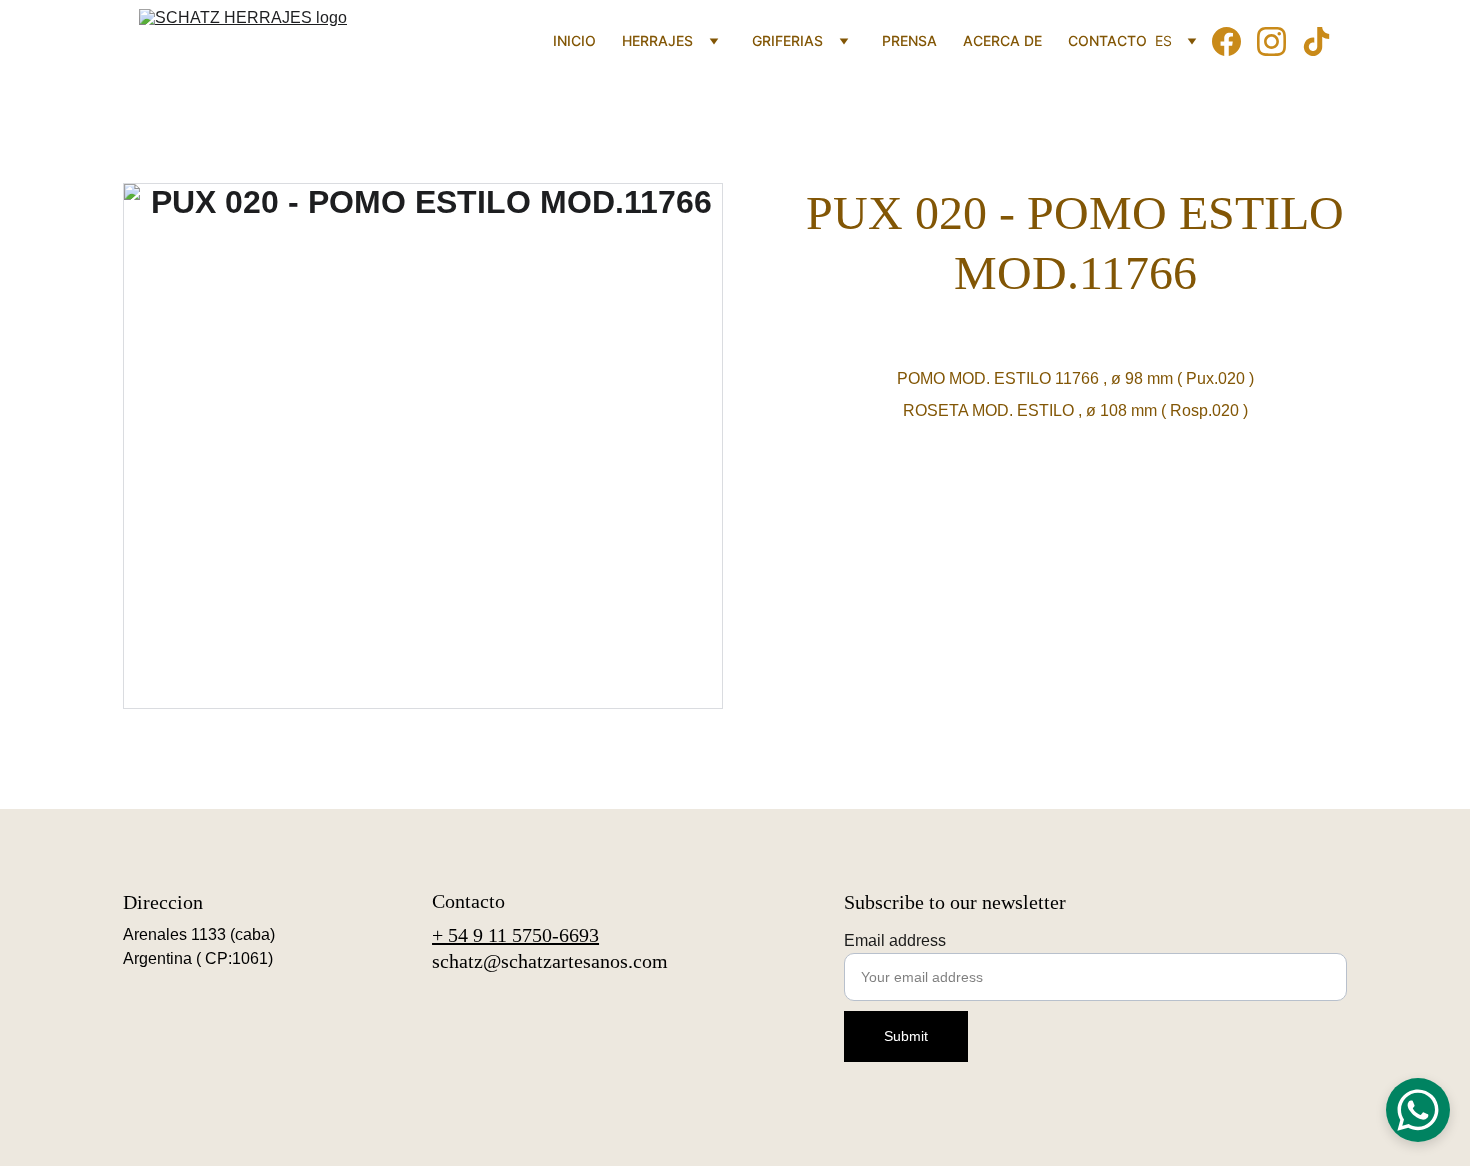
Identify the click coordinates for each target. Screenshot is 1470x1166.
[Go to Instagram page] (1279, 41)
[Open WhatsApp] (1418, 1110)
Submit (906, 1036)
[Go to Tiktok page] (1316, 41)
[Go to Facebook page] (1234, 41)
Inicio (574, 40)
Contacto (1107, 40)
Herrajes (657, 40)
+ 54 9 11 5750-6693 (515, 935)
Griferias (787, 40)
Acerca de (1002, 40)
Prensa (909, 40)
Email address (895, 940)
